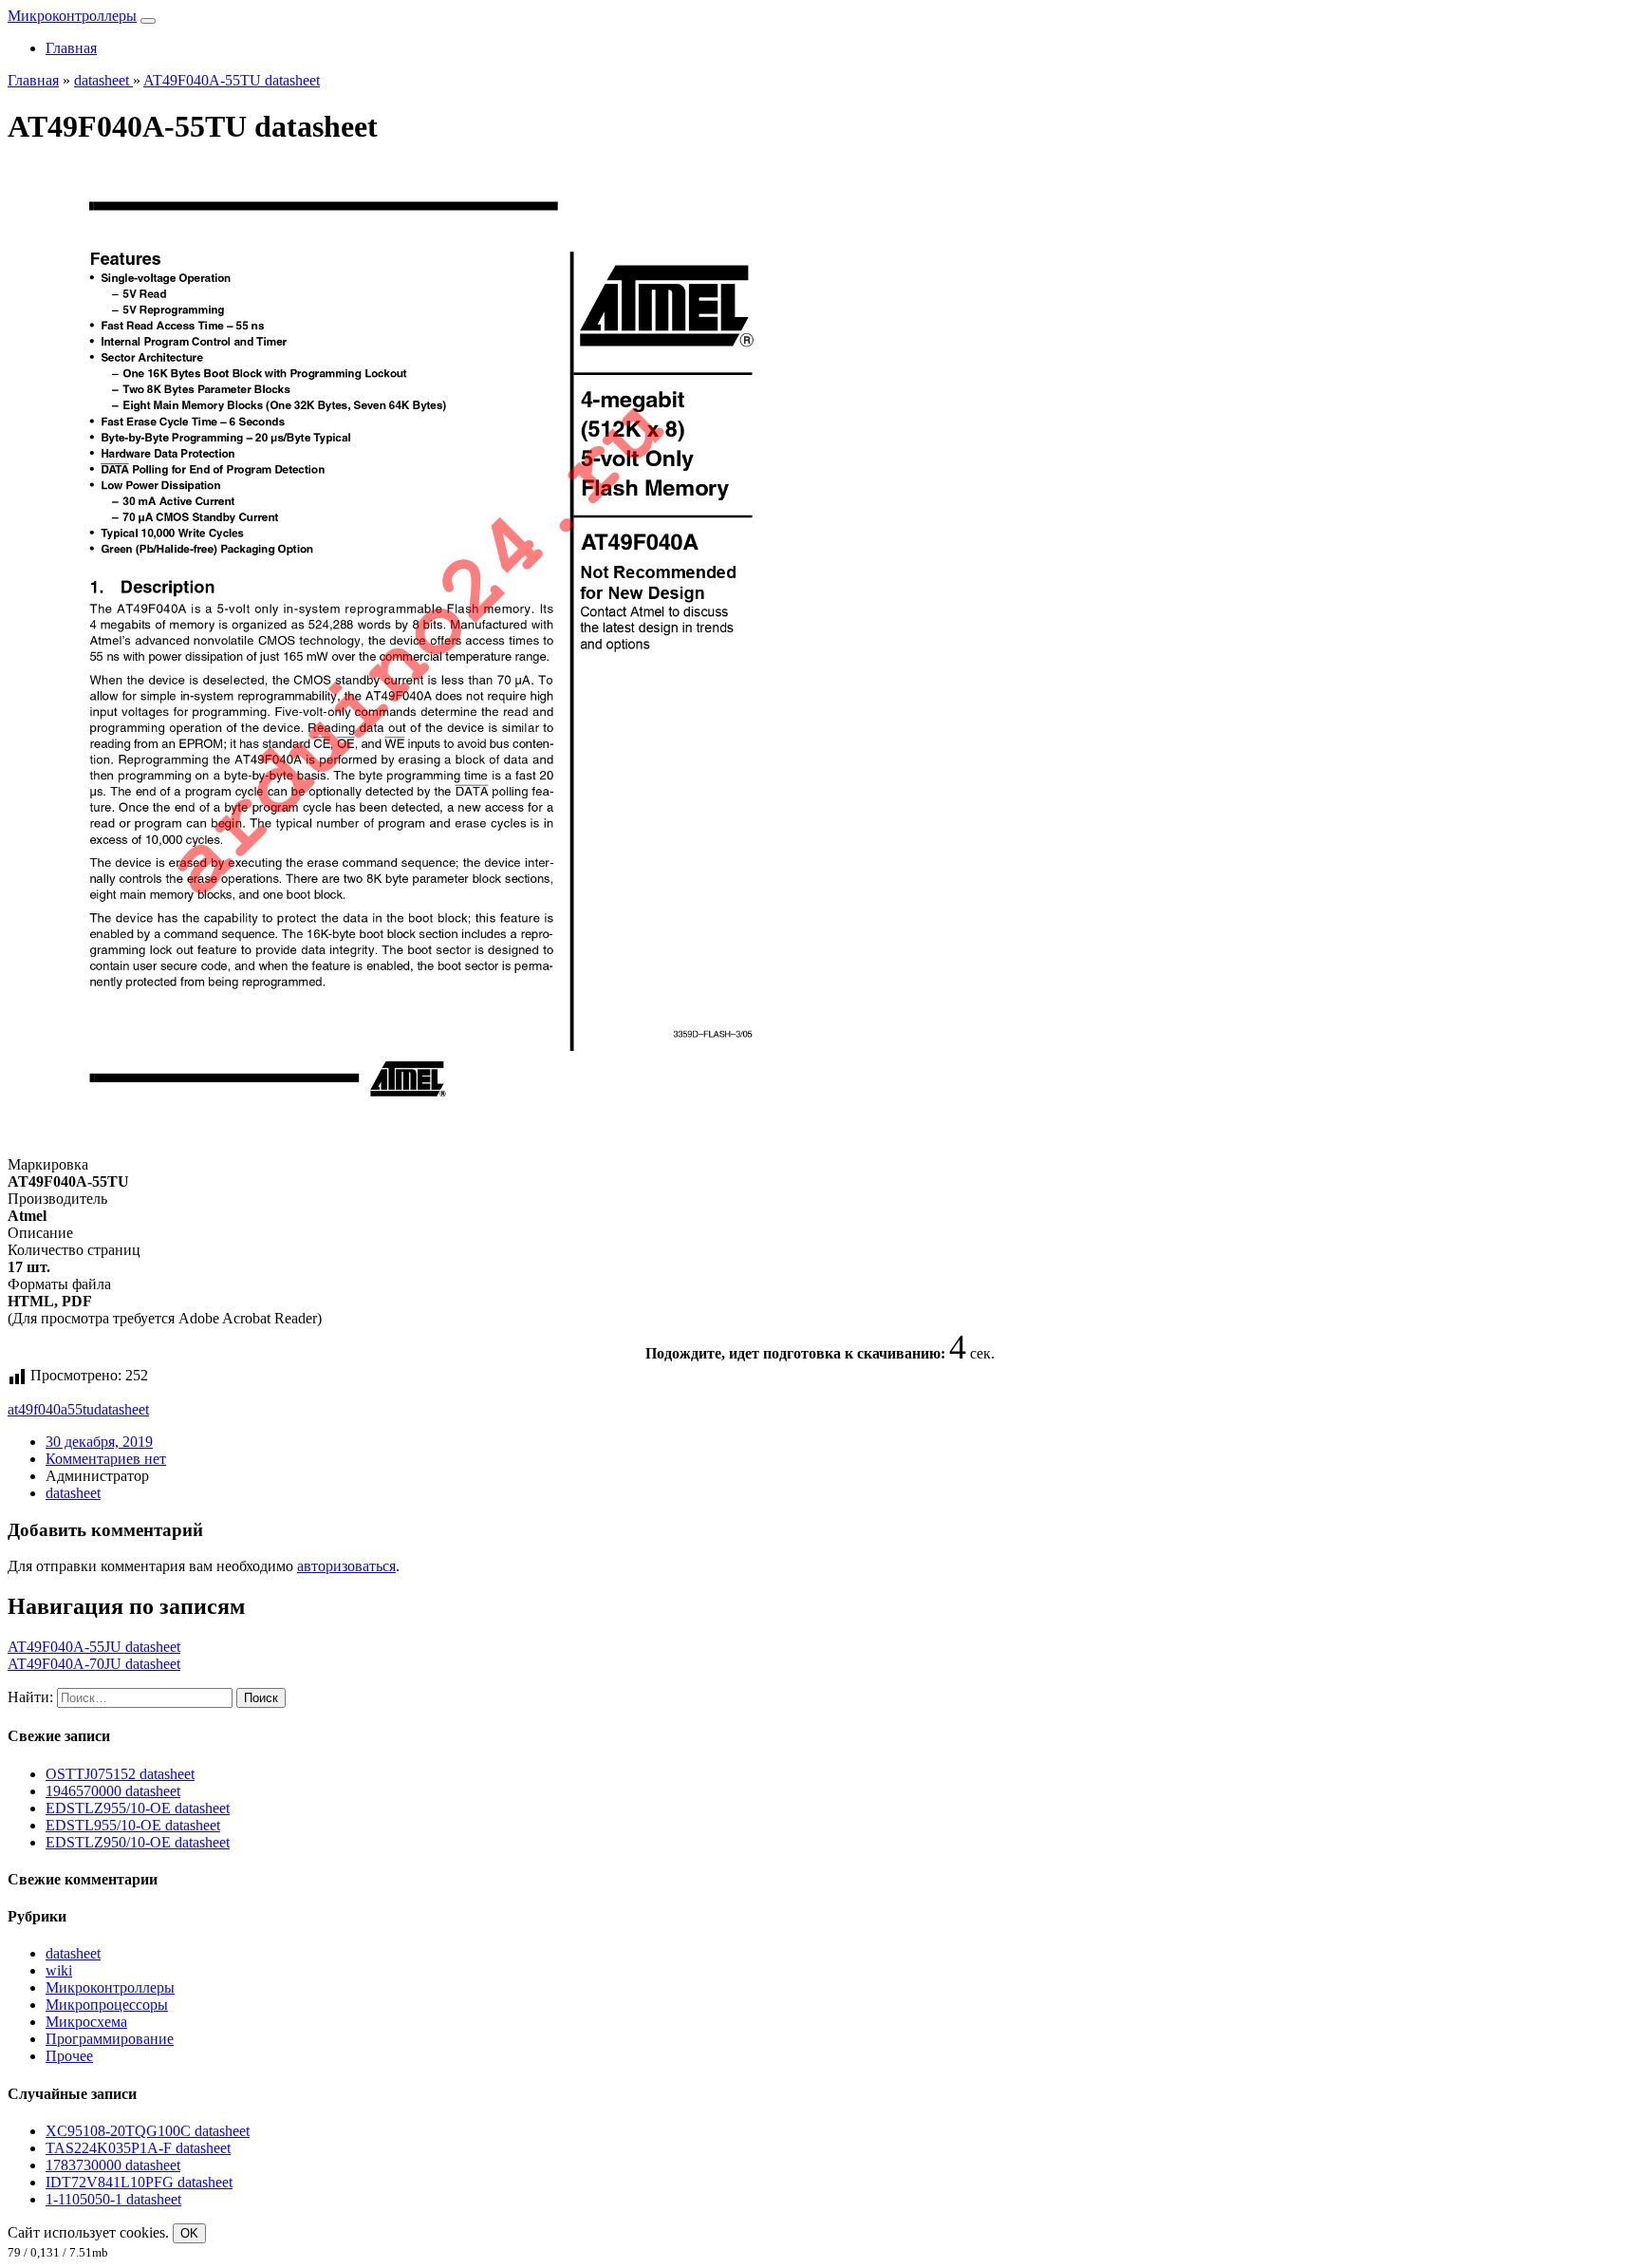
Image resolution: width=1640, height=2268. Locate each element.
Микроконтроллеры (72, 16)
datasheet (121, 1409)
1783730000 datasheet (113, 2165)
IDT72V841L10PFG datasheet (139, 2182)
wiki (59, 1970)
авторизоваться (346, 1566)
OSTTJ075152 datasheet (120, 1774)
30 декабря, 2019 (99, 1442)
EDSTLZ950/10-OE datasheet (138, 1842)
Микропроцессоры (107, 2005)
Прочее (69, 2056)
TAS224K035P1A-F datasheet (138, 2148)
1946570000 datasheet (113, 1791)
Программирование (110, 2039)
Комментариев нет (106, 1459)
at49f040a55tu (51, 1409)
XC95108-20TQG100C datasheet (148, 2131)
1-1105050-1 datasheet (113, 2199)
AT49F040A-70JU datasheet (94, 1664)
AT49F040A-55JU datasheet (94, 1647)
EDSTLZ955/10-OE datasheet (138, 1808)
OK (189, 2233)
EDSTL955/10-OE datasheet (133, 1825)
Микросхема (86, 2022)
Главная (71, 48)
